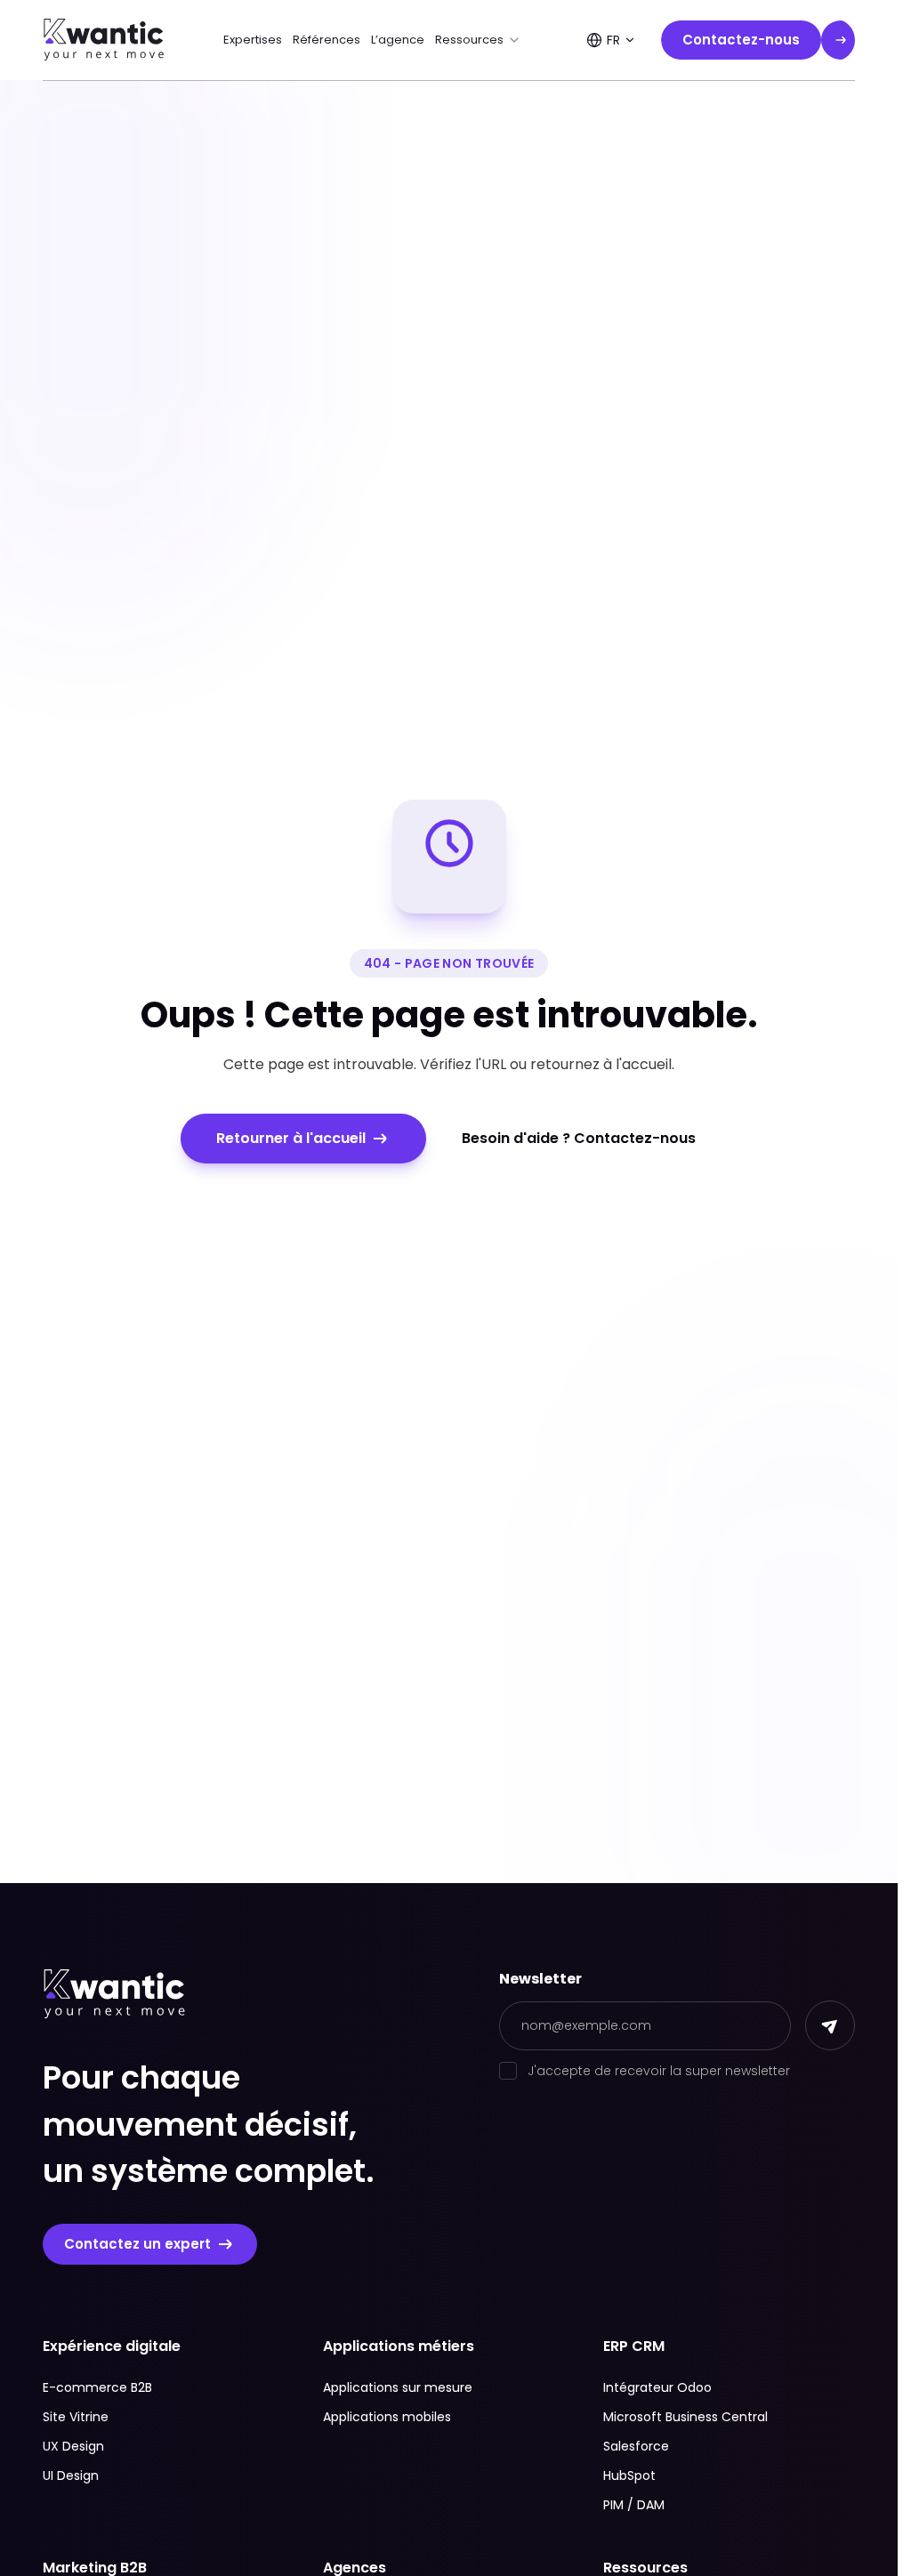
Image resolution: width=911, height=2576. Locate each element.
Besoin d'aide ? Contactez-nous (579, 1138)
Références (327, 40)
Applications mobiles (387, 2417)
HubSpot (629, 2475)
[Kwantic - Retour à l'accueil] (104, 40)
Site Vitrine (76, 2417)
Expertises (253, 40)
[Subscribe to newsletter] (830, 2025)
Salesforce (636, 2446)
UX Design (73, 2446)
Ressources (469, 40)
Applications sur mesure (398, 2387)
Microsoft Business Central (685, 2417)
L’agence (398, 40)
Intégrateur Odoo (657, 2387)
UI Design (71, 2475)
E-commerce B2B (97, 2387)
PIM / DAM (634, 2505)
